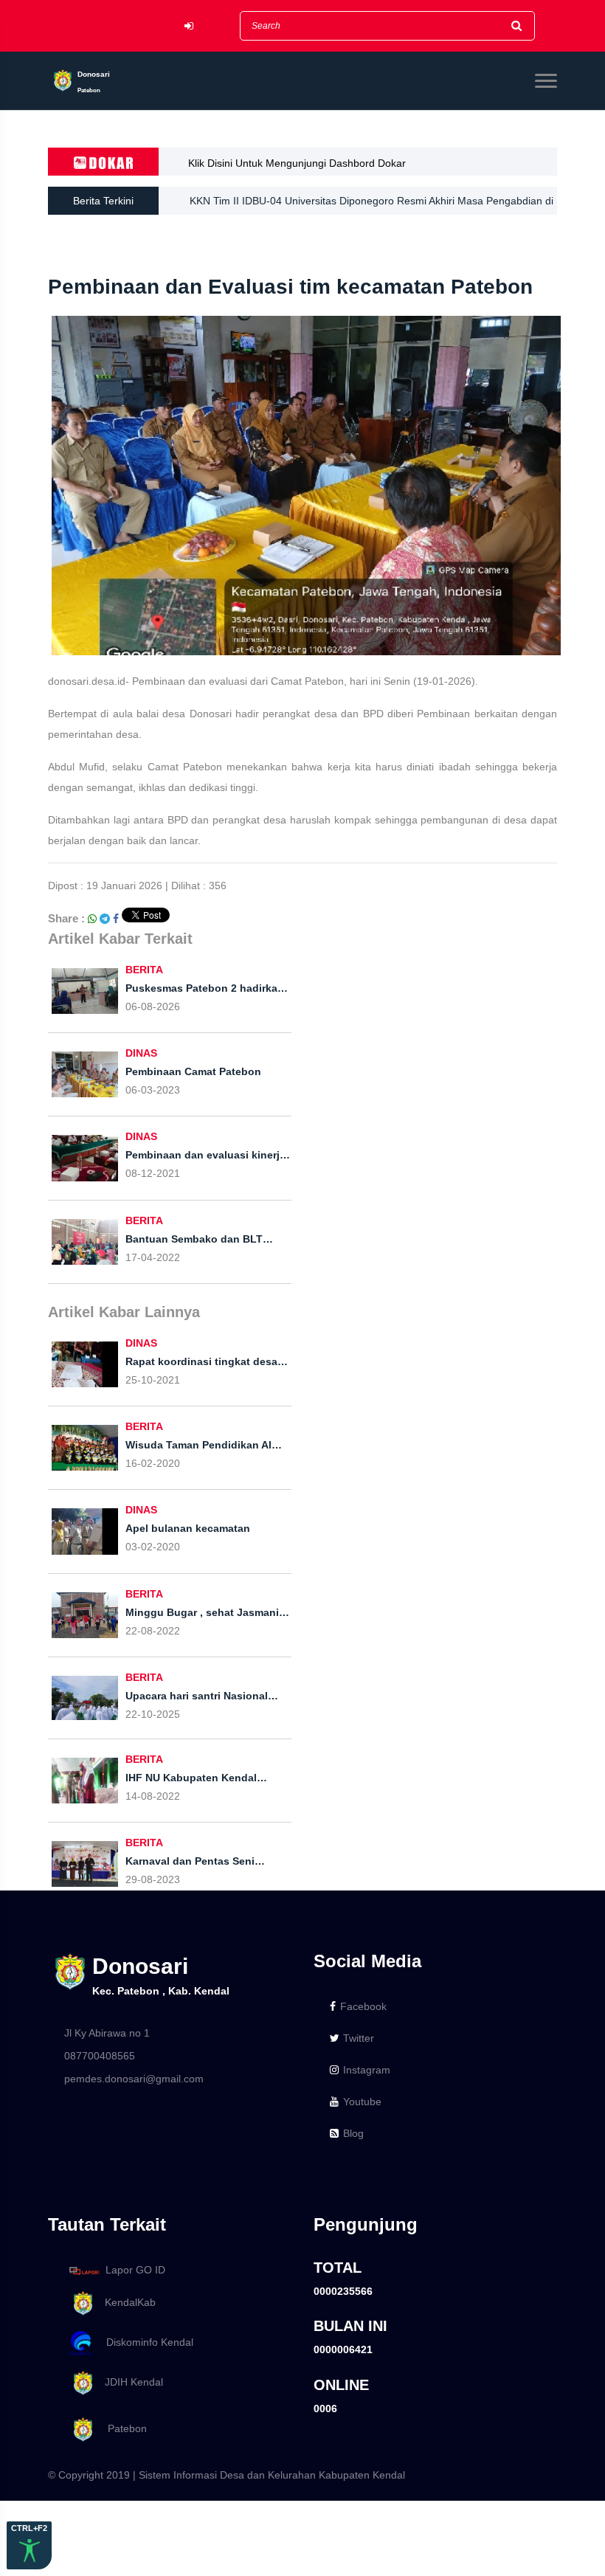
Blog (353, 2133)
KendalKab (126, 2302)
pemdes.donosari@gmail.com (134, 2079)
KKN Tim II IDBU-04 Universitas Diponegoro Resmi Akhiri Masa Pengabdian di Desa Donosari (371, 205)
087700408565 (100, 2056)
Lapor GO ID (135, 2270)
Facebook (363, 2006)
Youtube (362, 2102)
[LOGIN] (189, 26)
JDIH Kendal (129, 2382)
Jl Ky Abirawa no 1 (107, 2033)
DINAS (141, 1053)
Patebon (121, 2428)
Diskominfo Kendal (145, 2342)
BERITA (144, 970)
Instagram (367, 2070)
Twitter (359, 2038)
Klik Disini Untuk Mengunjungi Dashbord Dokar (297, 163)
